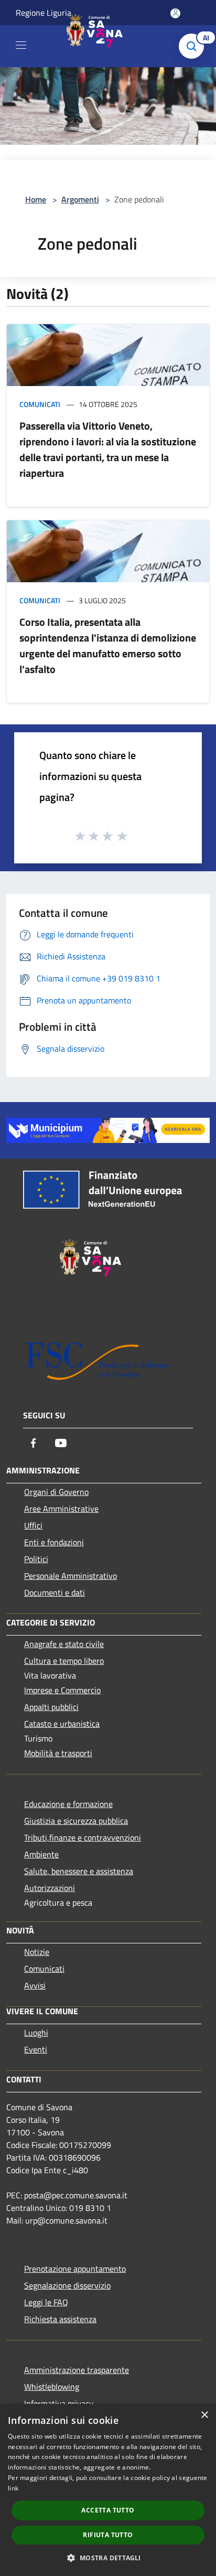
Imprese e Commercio (62, 1690)
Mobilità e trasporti (58, 1753)
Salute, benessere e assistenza (79, 1871)
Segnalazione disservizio (67, 2285)
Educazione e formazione (68, 1804)
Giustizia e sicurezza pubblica (76, 1821)
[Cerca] (194, 46)
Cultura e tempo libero (64, 1661)
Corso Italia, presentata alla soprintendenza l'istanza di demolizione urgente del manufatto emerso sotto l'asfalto (108, 645)
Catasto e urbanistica (62, 1724)
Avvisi (35, 1985)
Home (36, 199)
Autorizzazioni (50, 1888)
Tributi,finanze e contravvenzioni (83, 1837)
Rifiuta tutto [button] (108, 2535)
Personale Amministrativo (71, 1576)
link (13, 2488)
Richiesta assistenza (60, 2319)
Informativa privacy (59, 2403)
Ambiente (41, 1854)
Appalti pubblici (51, 1707)
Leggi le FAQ (46, 2302)
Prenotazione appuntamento (75, 2269)
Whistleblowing (52, 2387)
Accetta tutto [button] (108, 2510)
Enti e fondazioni (54, 1542)
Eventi (36, 2049)
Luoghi (36, 2033)
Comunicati (40, 404)
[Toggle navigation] (21, 45)
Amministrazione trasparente (77, 2370)
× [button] (204, 2415)
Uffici (33, 1525)
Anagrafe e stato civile (64, 1644)
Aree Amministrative (61, 1509)
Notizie (37, 1952)
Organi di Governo (56, 1492)
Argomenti (80, 199)
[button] (108, 2558)
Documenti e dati (55, 1592)
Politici (36, 1559)
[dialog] (108, 2490)
